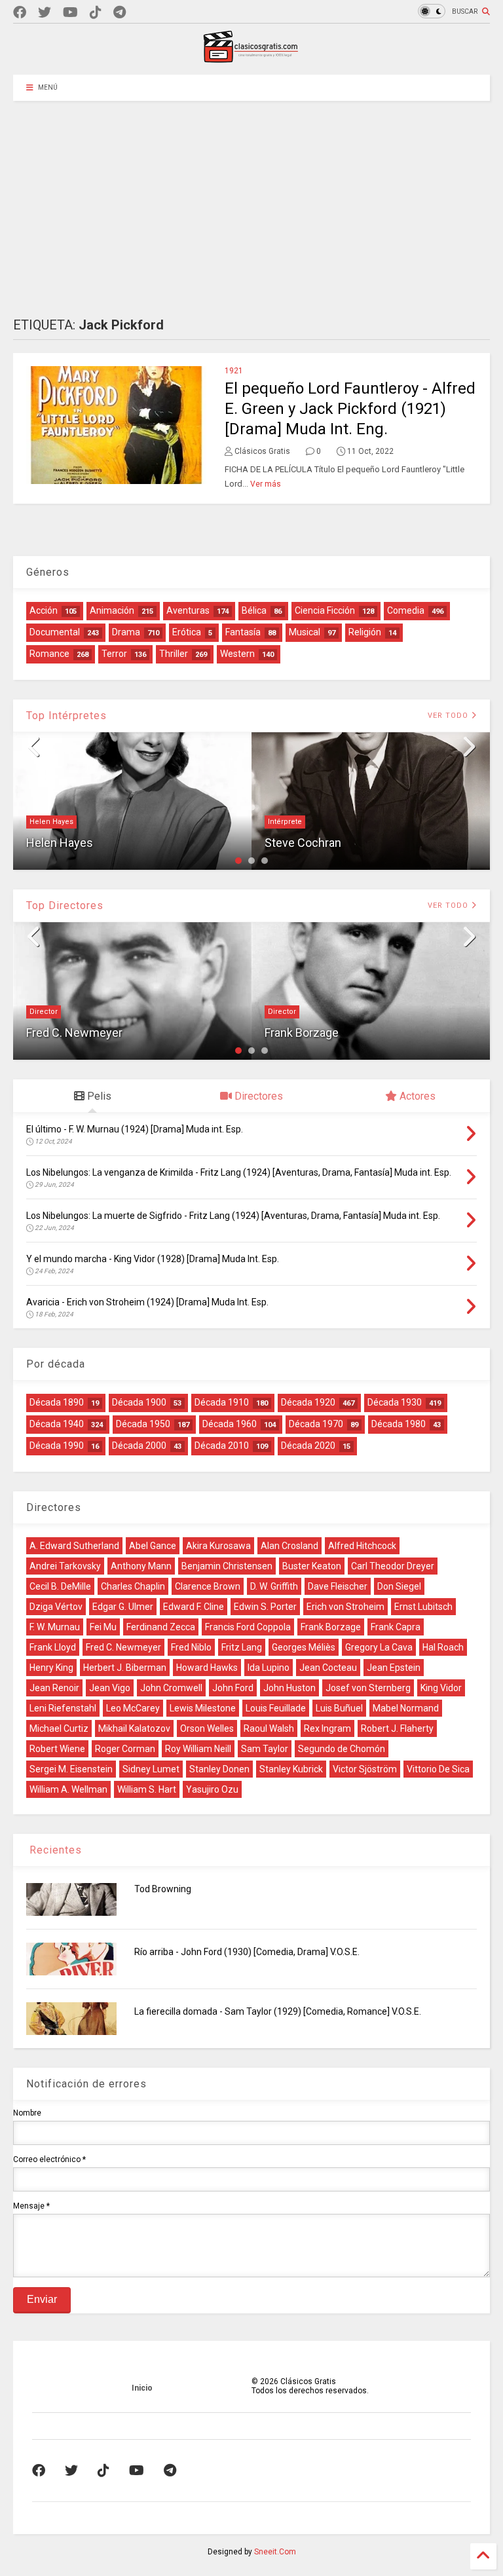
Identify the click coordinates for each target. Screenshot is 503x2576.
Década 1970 (316, 1424)
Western (237, 654)
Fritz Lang (242, 1647)
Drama (126, 632)
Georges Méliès (304, 1647)
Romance (49, 654)
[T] (120, 13)
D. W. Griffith (274, 1586)
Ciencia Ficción (325, 610)
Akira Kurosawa (218, 1546)
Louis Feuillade (276, 1708)
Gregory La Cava (379, 1647)
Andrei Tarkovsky (65, 1566)
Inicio (142, 2388)
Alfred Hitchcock (362, 1546)
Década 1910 (222, 1402)
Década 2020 (308, 1446)
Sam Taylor (265, 1749)
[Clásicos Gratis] (251, 58)
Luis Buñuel (339, 1708)
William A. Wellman (68, 1789)
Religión (365, 632)
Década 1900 (139, 1402)
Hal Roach (443, 1647)
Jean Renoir (54, 1688)
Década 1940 (57, 1424)
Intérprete (285, 822)
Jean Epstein (394, 1668)
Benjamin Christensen (227, 1566)
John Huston (289, 1688)
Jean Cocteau (328, 1668)
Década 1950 (143, 1424)
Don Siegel (399, 1586)
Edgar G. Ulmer (123, 1607)
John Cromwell (171, 1688)
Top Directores (65, 905)
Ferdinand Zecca (161, 1627)
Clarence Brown (208, 1586)
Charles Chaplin (133, 1586)
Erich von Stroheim (345, 1607)
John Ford (233, 1688)
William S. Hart (147, 1789)
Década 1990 (57, 1446)
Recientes (54, 1850)
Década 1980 (399, 1424)
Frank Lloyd (53, 1647)
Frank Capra (396, 1627)
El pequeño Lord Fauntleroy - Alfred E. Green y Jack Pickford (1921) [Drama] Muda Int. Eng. (350, 409)
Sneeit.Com (275, 2552)
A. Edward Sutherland (74, 1546)
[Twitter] (45, 13)
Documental (55, 632)
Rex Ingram (327, 1728)
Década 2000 (139, 1446)
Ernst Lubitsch (423, 1607)
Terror (114, 654)
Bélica (254, 610)
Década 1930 (395, 1402)
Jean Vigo (110, 1688)
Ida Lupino (269, 1668)
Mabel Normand (406, 1708)
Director (44, 1012)
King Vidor (441, 1688)
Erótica (187, 632)
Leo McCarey (133, 1708)
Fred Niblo (191, 1647)
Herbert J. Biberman (125, 1668)
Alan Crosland (289, 1546)
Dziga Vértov (56, 1607)
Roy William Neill (198, 1749)
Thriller (174, 654)
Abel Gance (153, 1546)
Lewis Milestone (203, 1708)
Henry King (51, 1668)
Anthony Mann (141, 1566)
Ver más (266, 484)
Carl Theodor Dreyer (393, 1566)
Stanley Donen (219, 1769)
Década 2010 (222, 1446)
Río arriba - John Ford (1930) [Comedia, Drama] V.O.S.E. (247, 1952)
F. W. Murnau (55, 1627)
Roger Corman (125, 1749)
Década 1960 (230, 1424)
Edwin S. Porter (265, 1607)
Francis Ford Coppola (248, 1627)
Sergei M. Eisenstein (71, 1769)
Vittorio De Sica (438, 1769)
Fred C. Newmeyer (74, 1033)
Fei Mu (103, 1627)
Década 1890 (57, 1402)
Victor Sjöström (365, 1769)
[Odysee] (70, 13)
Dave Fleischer (338, 1586)
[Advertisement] (251, 199)
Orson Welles (207, 1728)
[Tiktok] (96, 13)
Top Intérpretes (66, 716)
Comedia (406, 610)
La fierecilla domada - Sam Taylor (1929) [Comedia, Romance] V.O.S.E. (278, 2011)
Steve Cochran (303, 843)
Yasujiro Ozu (212, 1789)
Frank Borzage (302, 1033)
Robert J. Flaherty (397, 1728)
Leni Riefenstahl (63, 1708)
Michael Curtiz (59, 1728)
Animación (112, 610)
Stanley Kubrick (291, 1769)
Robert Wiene (57, 1749)
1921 (234, 371)
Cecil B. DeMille (60, 1586)
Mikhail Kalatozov (134, 1728)
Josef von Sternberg (368, 1688)
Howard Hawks (207, 1668)
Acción (44, 610)
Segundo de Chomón (342, 1749)
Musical (305, 632)
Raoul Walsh (269, 1728)
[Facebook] (20, 13)
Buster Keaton (312, 1566)
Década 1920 (308, 1402)
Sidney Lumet (151, 1769)
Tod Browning (163, 1889)
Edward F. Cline (194, 1607)
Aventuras (188, 610)
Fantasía (243, 632)
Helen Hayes (51, 822)
